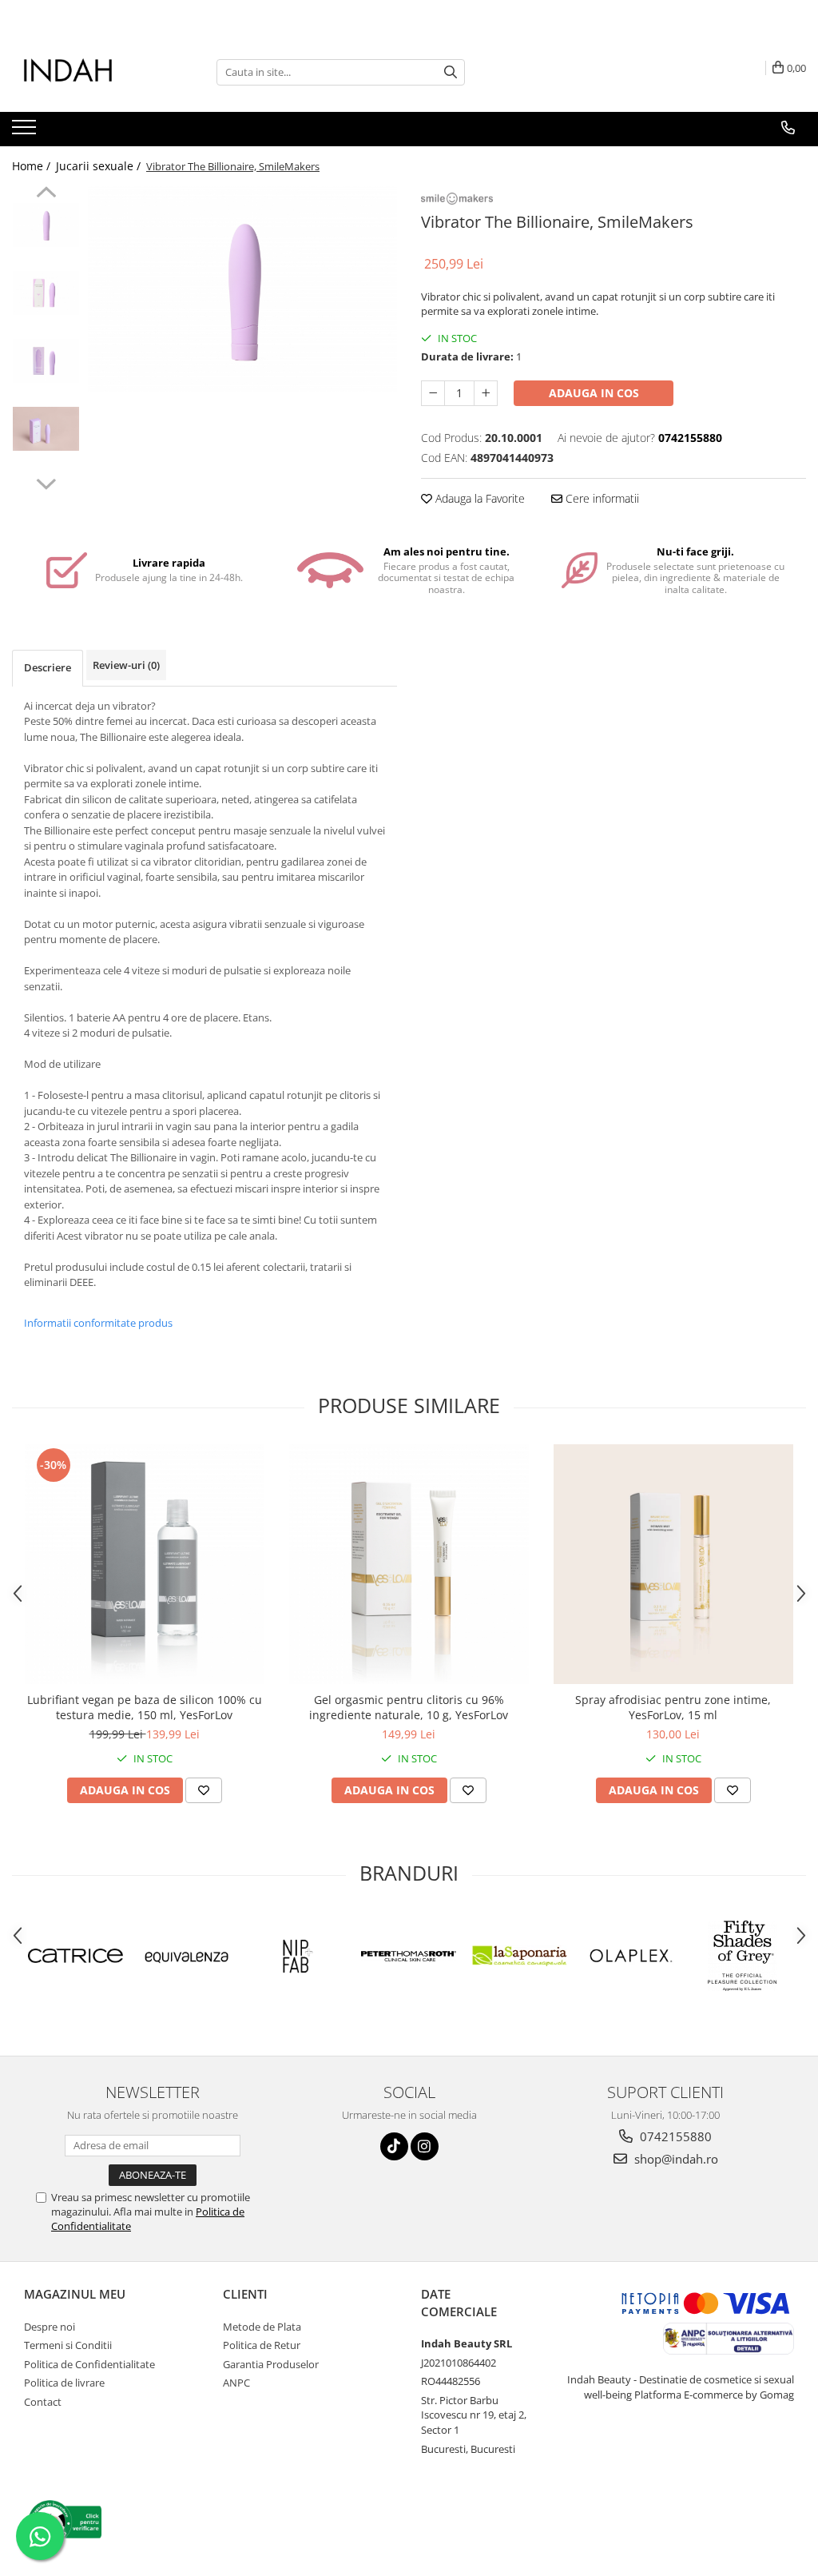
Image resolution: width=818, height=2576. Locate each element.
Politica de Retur (262, 2345)
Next (46, 482)
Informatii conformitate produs (98, 1323)
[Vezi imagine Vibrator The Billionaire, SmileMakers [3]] (46, 429)
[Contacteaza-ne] (788, 128)
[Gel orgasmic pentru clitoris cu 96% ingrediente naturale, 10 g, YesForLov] (409, 1564)
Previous (46, 194)
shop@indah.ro (675, 2159)
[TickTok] (394, 2146)
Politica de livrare (64, 2383)
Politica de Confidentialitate (89, 2364)
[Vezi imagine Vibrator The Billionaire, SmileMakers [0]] (46, 225)
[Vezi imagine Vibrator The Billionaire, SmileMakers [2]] (46, 361)
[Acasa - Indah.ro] (92, 72)
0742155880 (674, 2136)
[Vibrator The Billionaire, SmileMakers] (242, 289)
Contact (43, 2402)
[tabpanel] (242, 289)
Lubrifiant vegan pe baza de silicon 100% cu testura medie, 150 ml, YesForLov (145, 1707)
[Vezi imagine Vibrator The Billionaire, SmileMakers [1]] (46, 293)
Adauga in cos (594, 393)
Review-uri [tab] (126, 665)
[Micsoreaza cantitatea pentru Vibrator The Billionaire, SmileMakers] (433, 393)
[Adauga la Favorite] (204, 1790)
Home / (33, 166)
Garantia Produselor (271, 2364)
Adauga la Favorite (478, 498)
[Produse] (26, 132)
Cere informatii (601, 498)
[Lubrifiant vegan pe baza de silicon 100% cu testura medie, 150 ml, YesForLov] (145, 1564)
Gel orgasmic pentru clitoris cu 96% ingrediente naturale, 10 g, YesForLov (409, 1707)
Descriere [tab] (48, 667)
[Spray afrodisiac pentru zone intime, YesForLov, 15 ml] (673, 1564)
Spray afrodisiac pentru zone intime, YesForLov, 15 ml (673, 1707)
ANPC (236, 2383)
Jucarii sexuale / (100, 166)
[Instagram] (425, 2146)
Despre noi (50, 2327)
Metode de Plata (262, 2327)
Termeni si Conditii (68, 2345)
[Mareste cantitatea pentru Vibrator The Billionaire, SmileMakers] (486, 393)
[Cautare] (451, 72)
